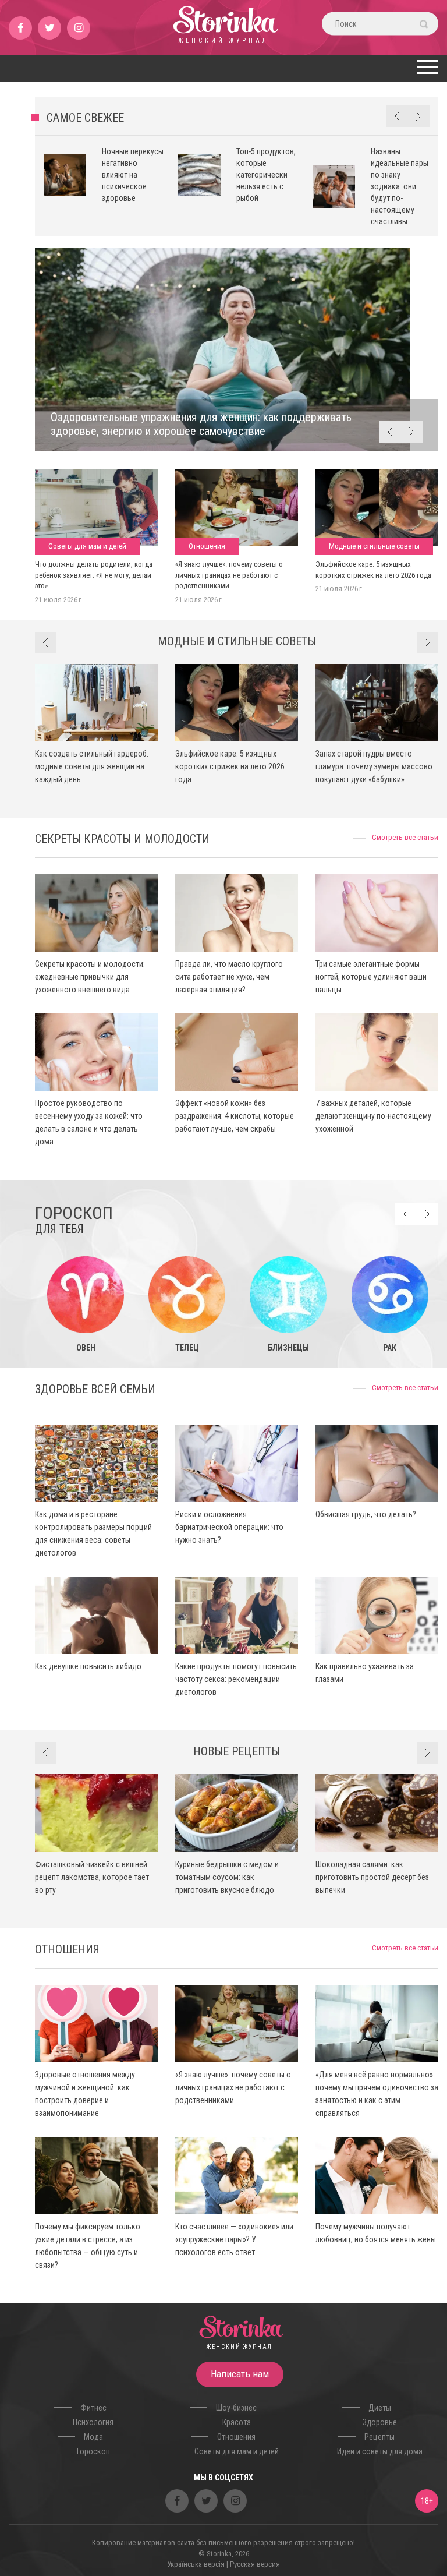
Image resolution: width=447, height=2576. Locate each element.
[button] (426, 67)
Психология (93, 2422)
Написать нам (240, 2374)
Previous (397, 116)
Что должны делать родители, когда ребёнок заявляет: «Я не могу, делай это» (94, 575)
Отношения (207, 546)
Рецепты (379, 2437)
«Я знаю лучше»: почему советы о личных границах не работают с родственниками (229, 575)
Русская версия (255, 2564)
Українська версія (196, 2564)
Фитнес (93, 2408)
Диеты (380, 2408)
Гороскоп (93, 2451)
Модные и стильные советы (374, 546)
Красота (237, 2422)
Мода (93, 2437)
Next (419, 116)
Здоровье (380, 2422)
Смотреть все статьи (405, 837)
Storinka (224, 32)
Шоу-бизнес (236, 2408)
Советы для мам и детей (87, 546)
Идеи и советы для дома (380, 2451)
